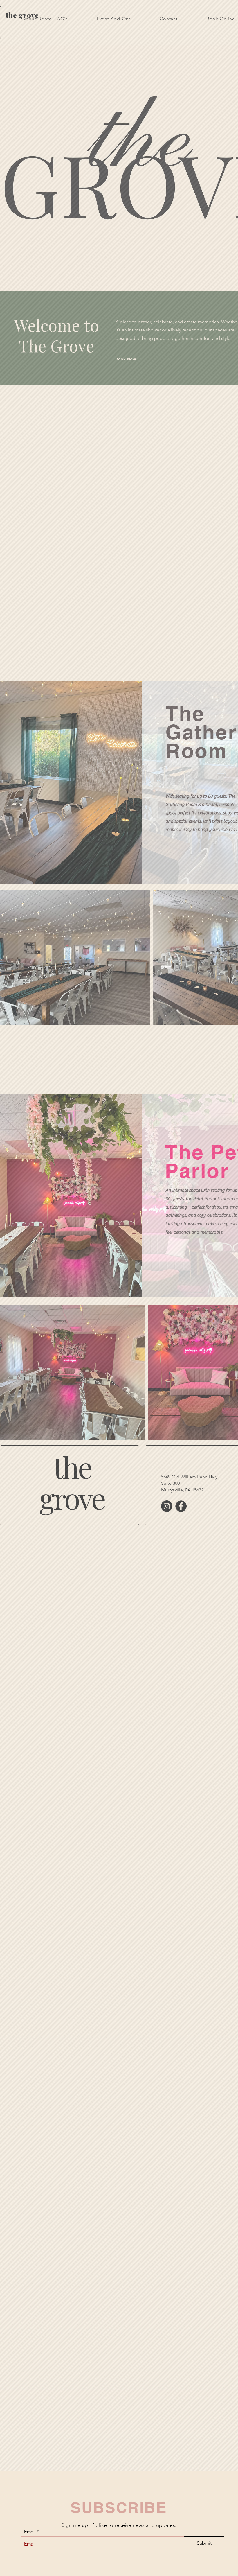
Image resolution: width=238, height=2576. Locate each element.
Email (30, 2532)
